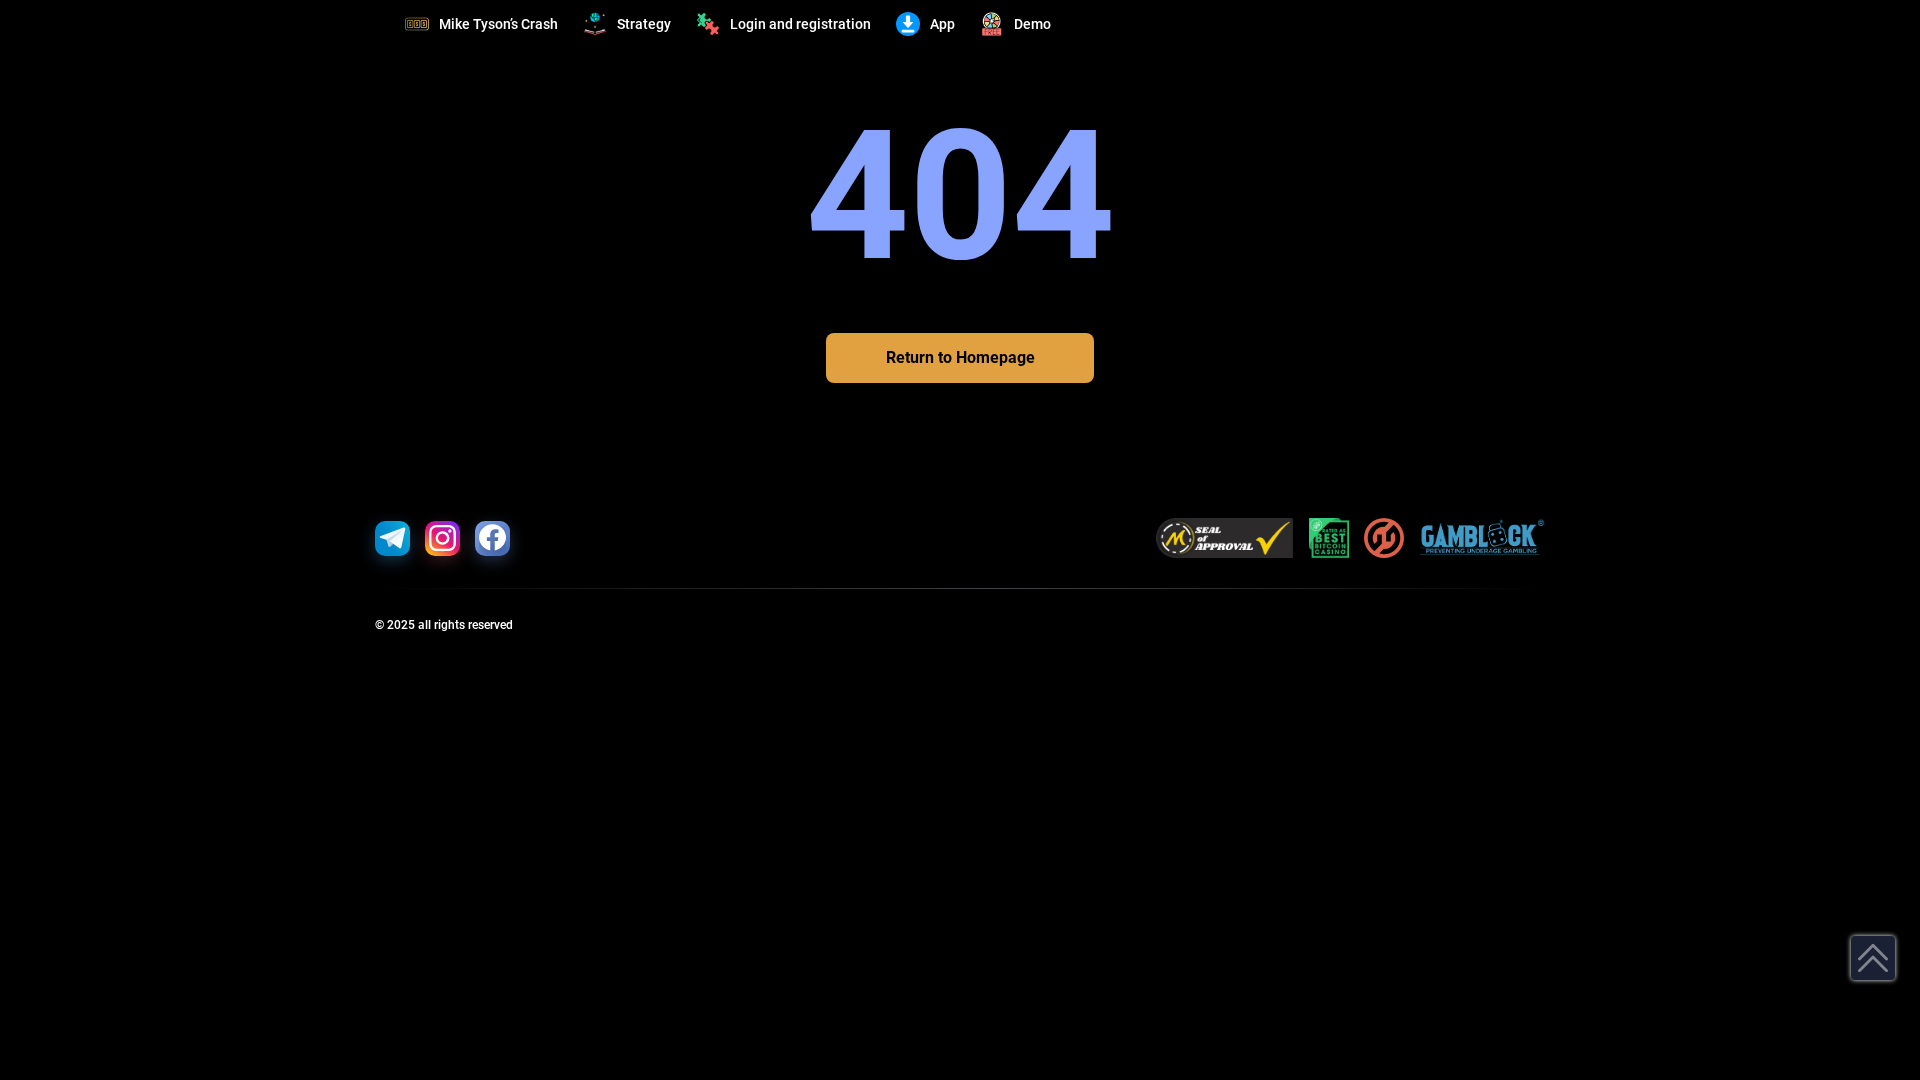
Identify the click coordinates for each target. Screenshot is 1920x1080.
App (942, 24)
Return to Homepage (960, 357)
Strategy (644, 24)
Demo (1032, 24)
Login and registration (800, 24)
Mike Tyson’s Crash (498, 24)
